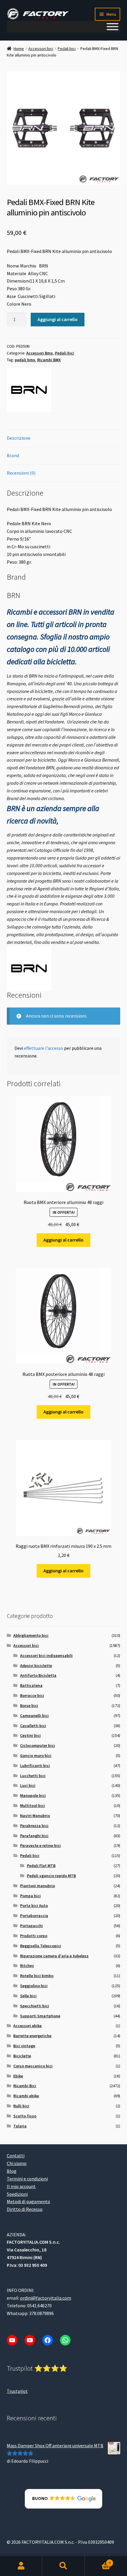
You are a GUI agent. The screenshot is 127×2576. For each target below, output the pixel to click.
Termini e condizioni (27, 2179)
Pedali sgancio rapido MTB (51, 1876)
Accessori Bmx (40, 353)
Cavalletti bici (33, 1726)
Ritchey (27, 1966)
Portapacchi (31, 1926)
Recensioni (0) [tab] (21, 473)
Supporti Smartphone (40, 2016)
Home (19, 49)
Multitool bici (32, 1806)
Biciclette (22, 2056)
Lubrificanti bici (35, 1766)
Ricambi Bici (25, 2086)
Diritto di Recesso (25, 2209)
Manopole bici (33, 1795)
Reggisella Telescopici (41, 1946)
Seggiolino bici (34, 1986)
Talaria (20, 2126)
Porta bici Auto (34, 1906)
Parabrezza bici (34, 1826)
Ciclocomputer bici (38, 1745)
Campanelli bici (34, 1716)
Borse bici (29, 1705)
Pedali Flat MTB (41, 1866)
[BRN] (29, 390)
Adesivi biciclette (36, 1666)
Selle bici (28, 1996)
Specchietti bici (35, 2006)
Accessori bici (41, 49)
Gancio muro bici (36, 1756)
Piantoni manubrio (38, 1886)
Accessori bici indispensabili (46, 1655)
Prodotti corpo (34, 1936)
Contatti (16, 2156)
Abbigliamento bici (31, 1635)
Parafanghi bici (34, 1836)
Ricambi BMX (49, 360)
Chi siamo (17, 2163)
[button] (64, 2499)
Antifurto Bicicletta (38, 1675)
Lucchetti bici (33, 1776)
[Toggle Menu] (113, 27)
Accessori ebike (27, 2026)
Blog (12, 2171)
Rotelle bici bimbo (37, 1976)
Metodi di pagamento (29, 2201)
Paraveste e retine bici (40, 1845)
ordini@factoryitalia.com (46, 2298)
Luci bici (28, 1785)
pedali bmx (25, 360)
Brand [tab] (13, 455)
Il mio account (21, 2186)
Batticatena (31, 1685)
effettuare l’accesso (44, 1048)
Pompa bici (30, 1896)
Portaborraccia (34, 1916)
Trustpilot (17, 2391)
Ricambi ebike (26, 2096)
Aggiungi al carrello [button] (63, 1240)
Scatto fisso (25, 2116)
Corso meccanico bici (33, 2066)
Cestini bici (30, 1735)
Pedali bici (67, 49)
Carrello (98, 2561)
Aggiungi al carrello (58, 319)
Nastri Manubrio (35, 1816)
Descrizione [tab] (19, 438)
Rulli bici (21, 2106)
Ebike (18, 2076)
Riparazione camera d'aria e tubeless (54, 1956)
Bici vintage (24, 2046)
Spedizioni (17, 2194)
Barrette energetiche (32, 2036)
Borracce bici (32, 1695)
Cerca (63, 2566)
